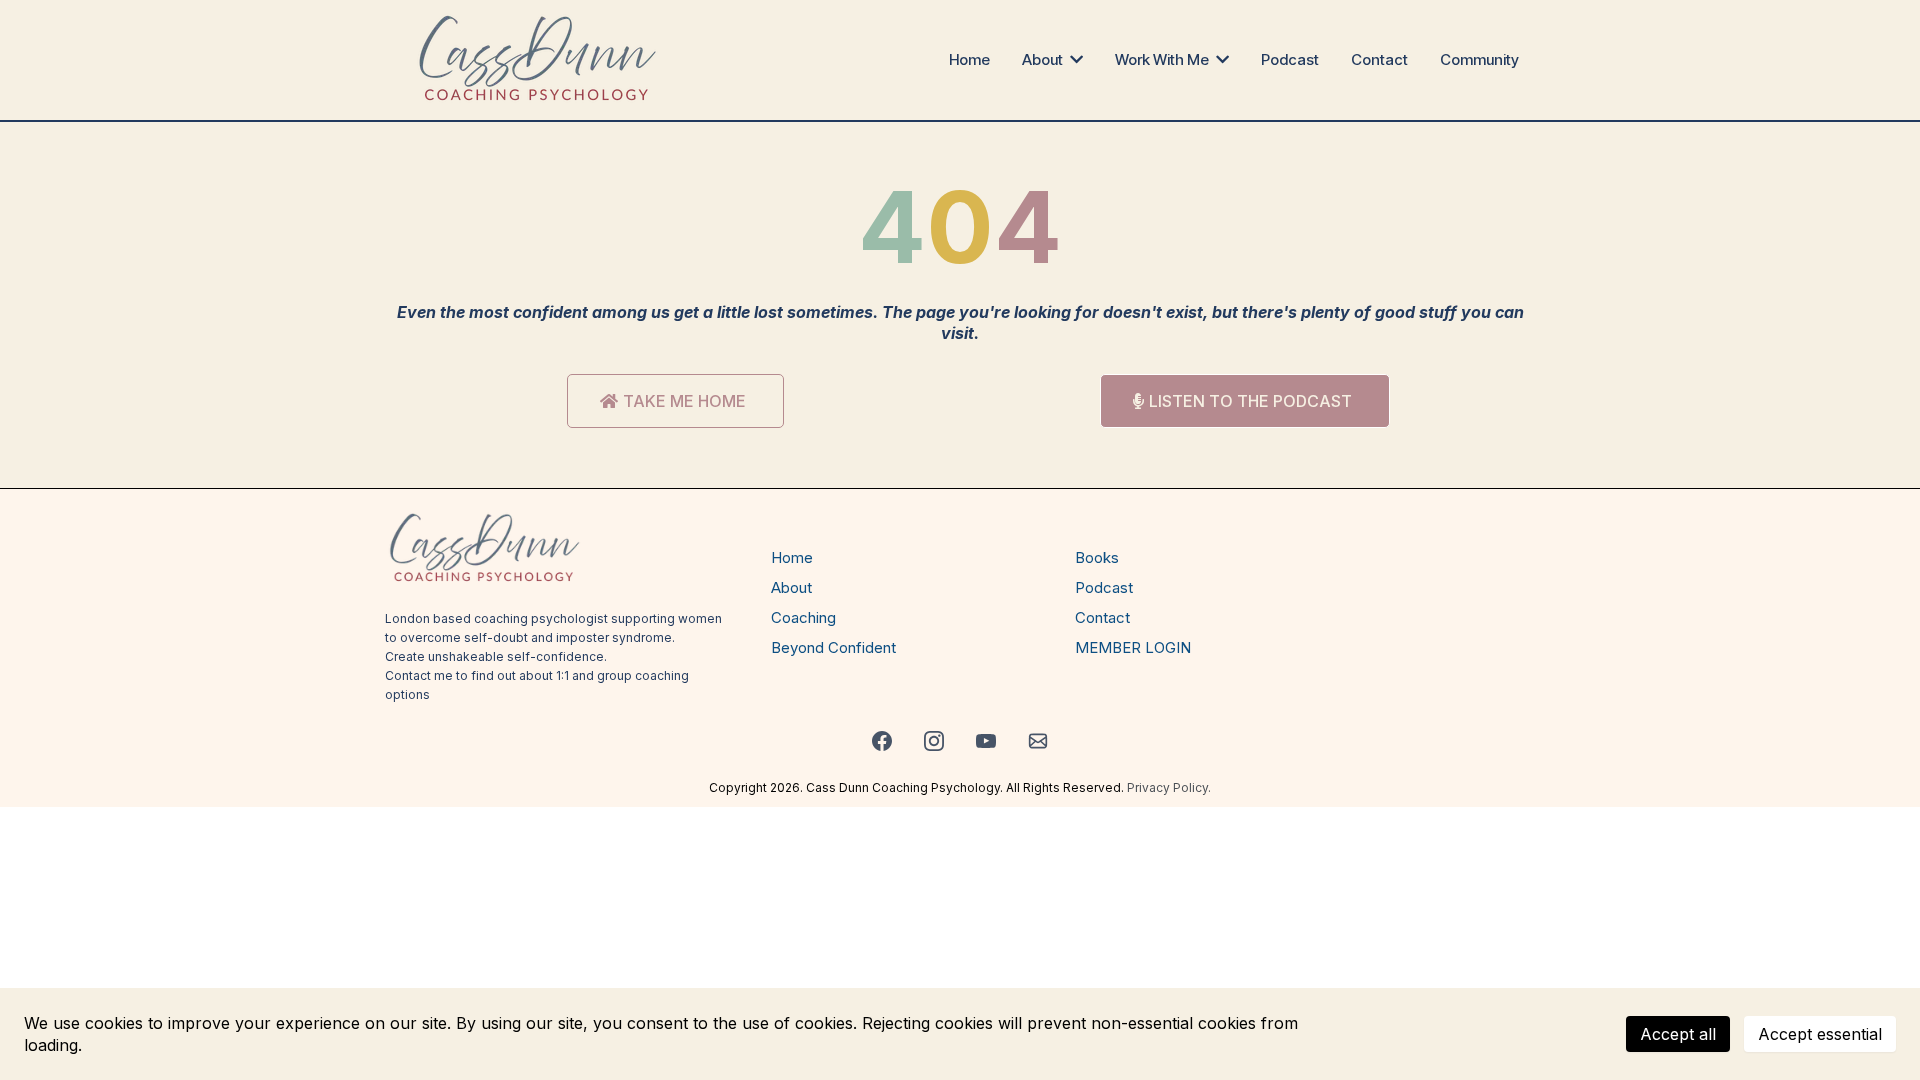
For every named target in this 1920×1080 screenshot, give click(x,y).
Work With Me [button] (1163, 59)
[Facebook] (882, 741)
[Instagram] (934, 741)
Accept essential (1820, 1034)
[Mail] (1038, 741)
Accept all (1678, 1034)
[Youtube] (986, 741)
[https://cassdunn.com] (538, 60)
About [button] (1044, 59)
